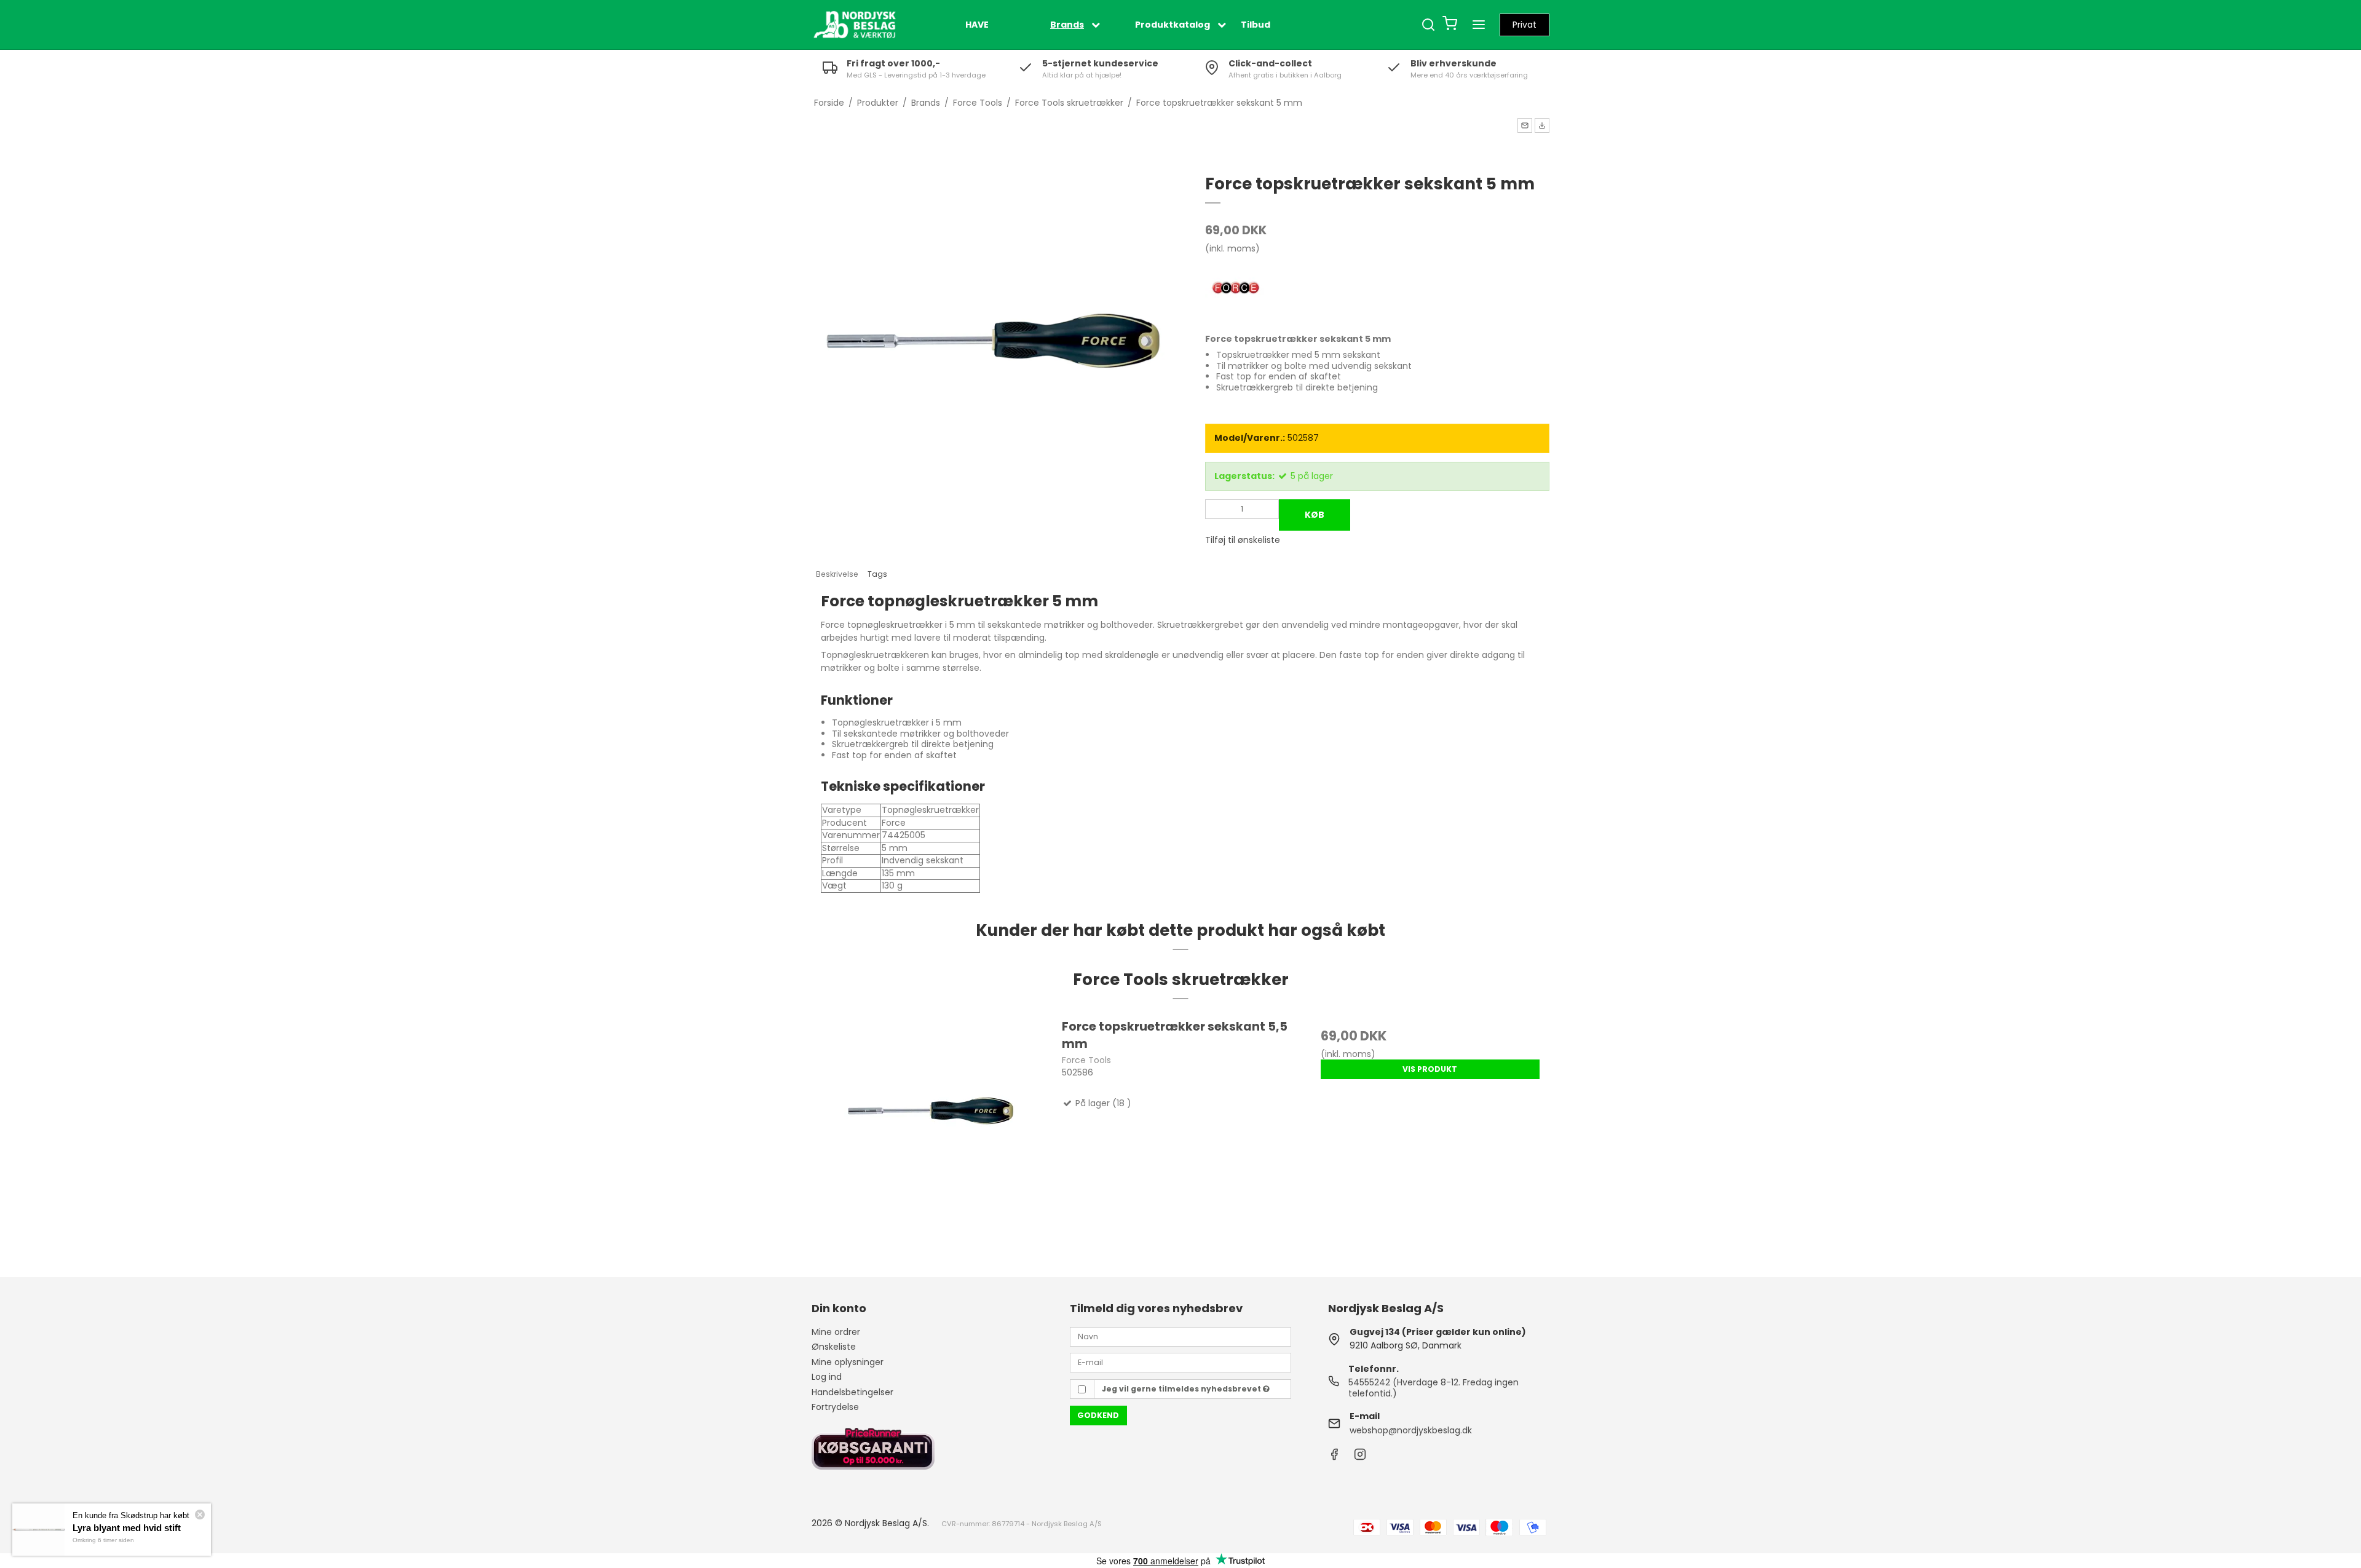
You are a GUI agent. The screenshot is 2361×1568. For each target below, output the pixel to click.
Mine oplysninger (848, 1362)
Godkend (1098, 1415)
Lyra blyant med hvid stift (127, 1528)
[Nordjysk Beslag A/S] (855, 25)
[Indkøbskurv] (1450, 25)
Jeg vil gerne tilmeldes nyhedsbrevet (1182, 1389)
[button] (1525, 125)
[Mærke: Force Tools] (1236, 289)
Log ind (827, 1377)
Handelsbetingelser (852, 1392)
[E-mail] (1180, 1362)
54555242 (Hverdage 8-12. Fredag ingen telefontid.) (1434, 1388)
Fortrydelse (835, 1407)
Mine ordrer (836, 1332)
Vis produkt (1430, 1069)
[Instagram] (1360, 1457)
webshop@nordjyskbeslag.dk (1411, 1430)
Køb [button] (1315, 515)
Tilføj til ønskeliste (1243, 540)
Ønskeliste (834, 1347)
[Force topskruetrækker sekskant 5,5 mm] (931, 1137)
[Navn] (1180, 1336)
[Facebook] (1334, 1457)
